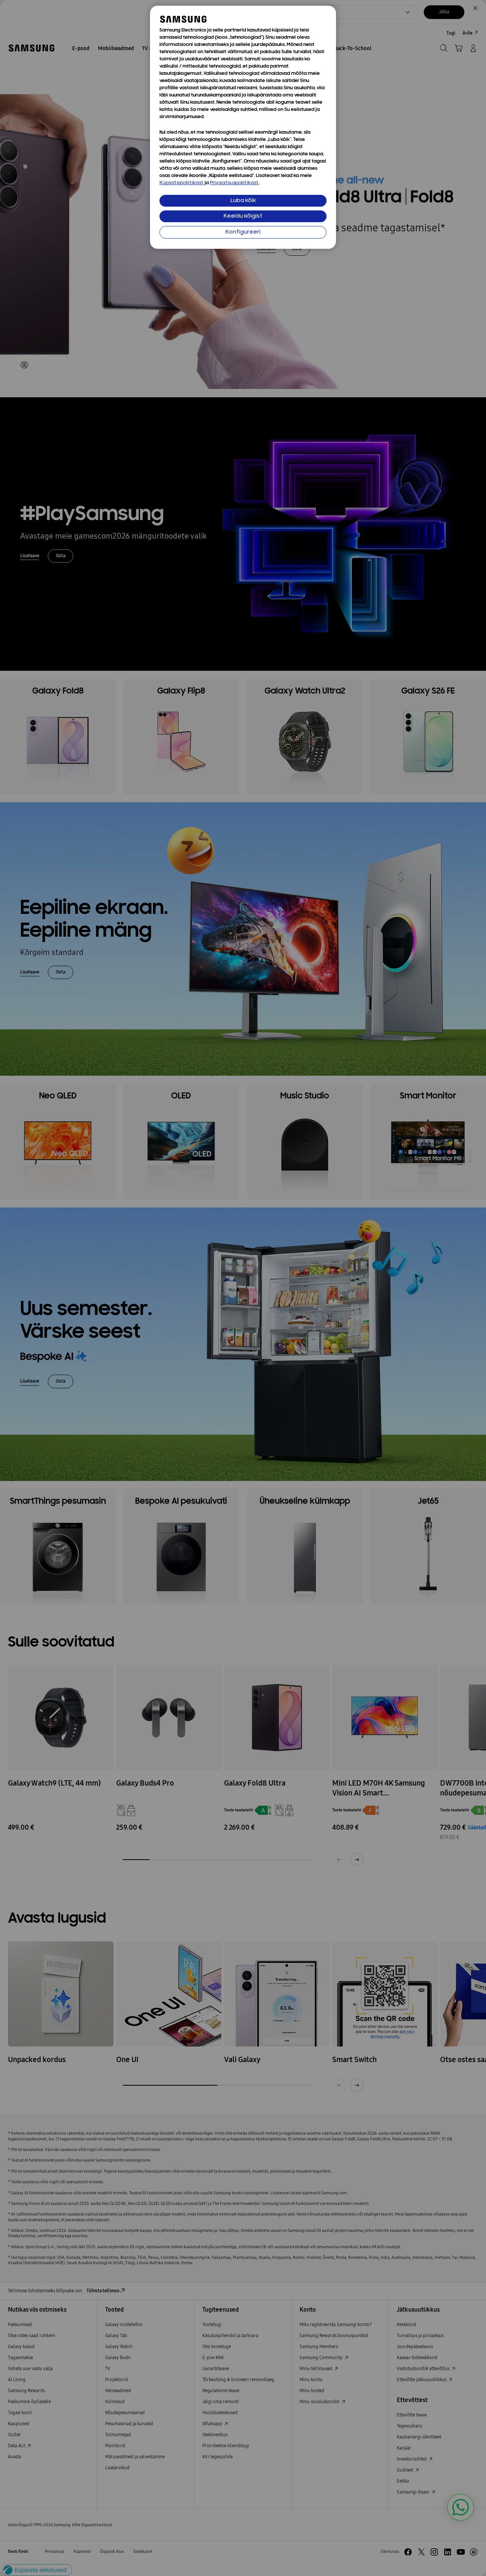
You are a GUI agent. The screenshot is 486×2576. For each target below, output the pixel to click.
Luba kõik (243, 201)
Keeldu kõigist (243, 216)
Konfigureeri (243, 232)
